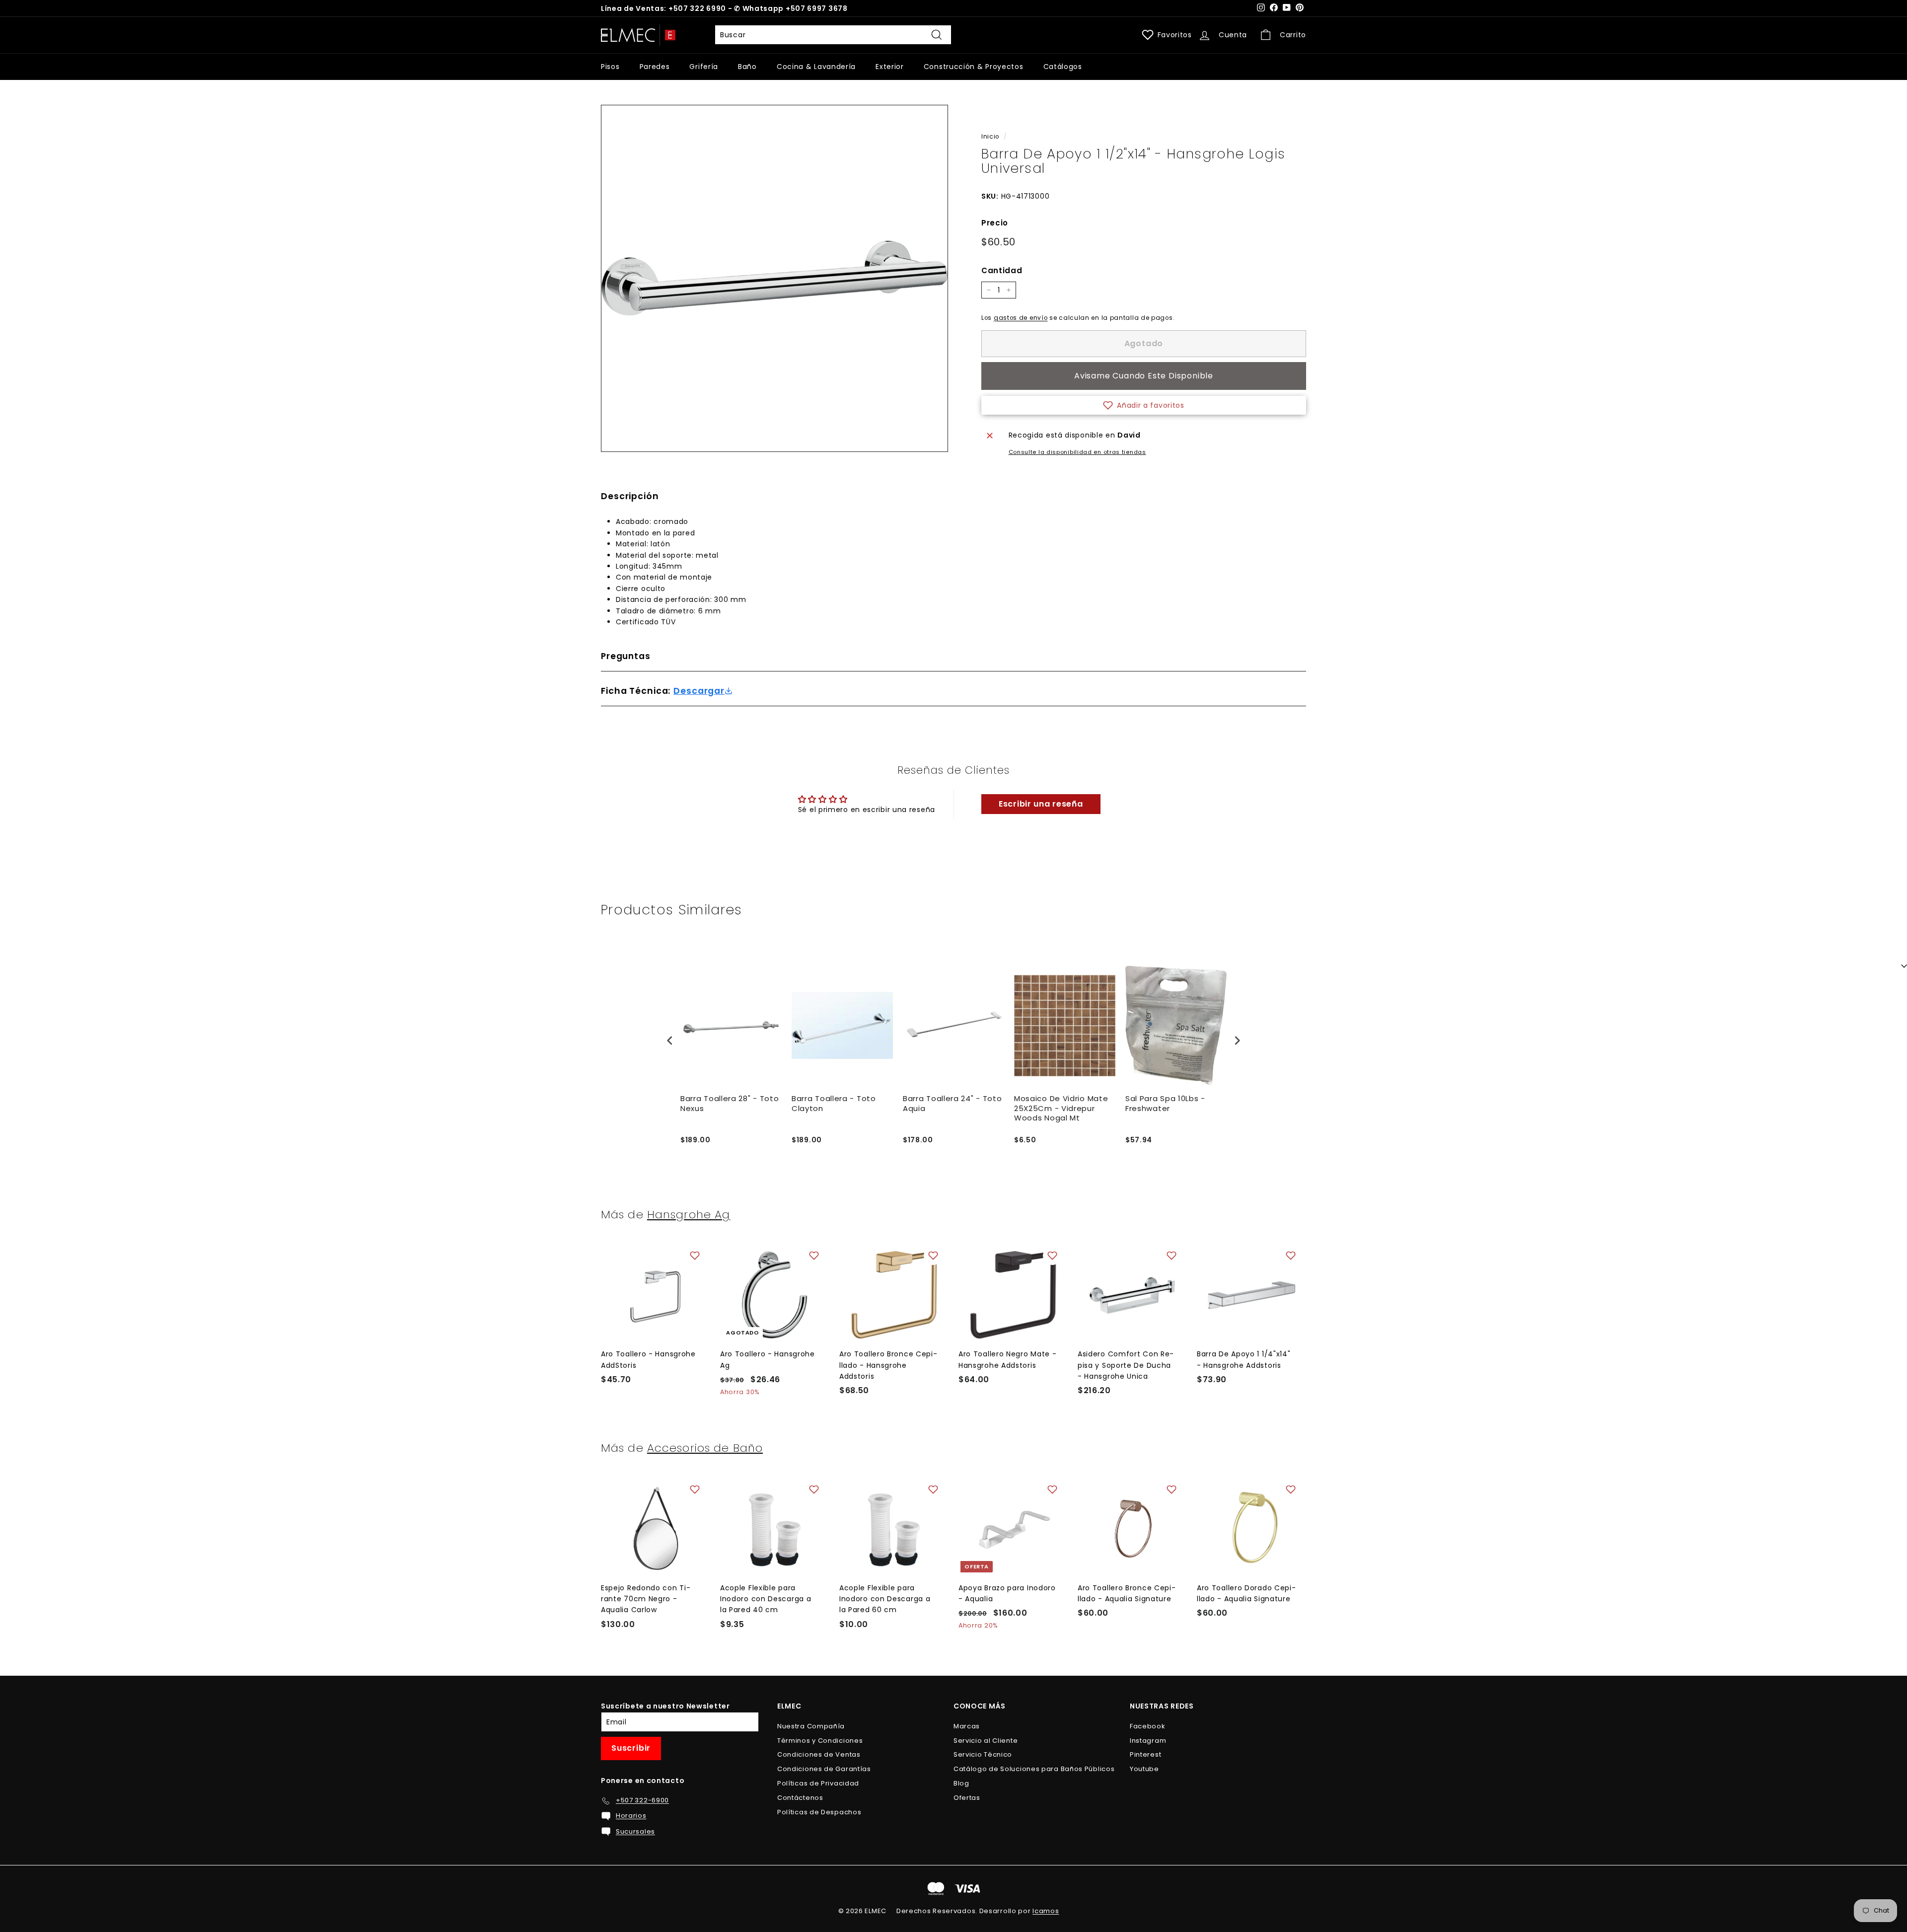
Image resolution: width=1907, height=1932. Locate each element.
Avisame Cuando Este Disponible (1144, 376)
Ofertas (967, 1798)
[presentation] (670, 1040)
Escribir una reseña (1041, 804)
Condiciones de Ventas (819, 1754)
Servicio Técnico (983, 1754)
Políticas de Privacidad (818, 1783)
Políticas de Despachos (819, 1812)
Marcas (967, 1726)
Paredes (655, 67)
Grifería (704, 67)
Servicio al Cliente (986, 1741)
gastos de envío (1021, 318)
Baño (747, 67)
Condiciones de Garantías (824, 1769)
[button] (1144, 405)
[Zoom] (774, 278)
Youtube (1144, 1769)
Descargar (699, 691)
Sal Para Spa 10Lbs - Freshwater (1165, 1104)
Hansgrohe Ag (689, 1214)
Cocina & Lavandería (816, 67)
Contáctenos (800, 1798)
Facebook (1148, 1726)
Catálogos (1063, 67)
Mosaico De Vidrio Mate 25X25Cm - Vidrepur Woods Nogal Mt (1061, 1108)
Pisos (610, 67)
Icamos (1046, 1911)
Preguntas (626, 656)
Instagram (1148, 1741)
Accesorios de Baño (705, 1448)
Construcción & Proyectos (974, 67)
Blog (961, 1783)
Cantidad (1002, 270)
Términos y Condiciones (820, 1741)
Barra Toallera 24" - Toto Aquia (953, 1104)
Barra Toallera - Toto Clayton (834, 1104)
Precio (995, 223)
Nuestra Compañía (811, 1726)
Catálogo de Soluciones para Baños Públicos (1034, 1769)
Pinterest (1145, 1754)
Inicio (990, 137)
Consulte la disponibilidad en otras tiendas (1077, 452)
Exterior (890, 67)
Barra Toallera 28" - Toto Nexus (730, 1104)
